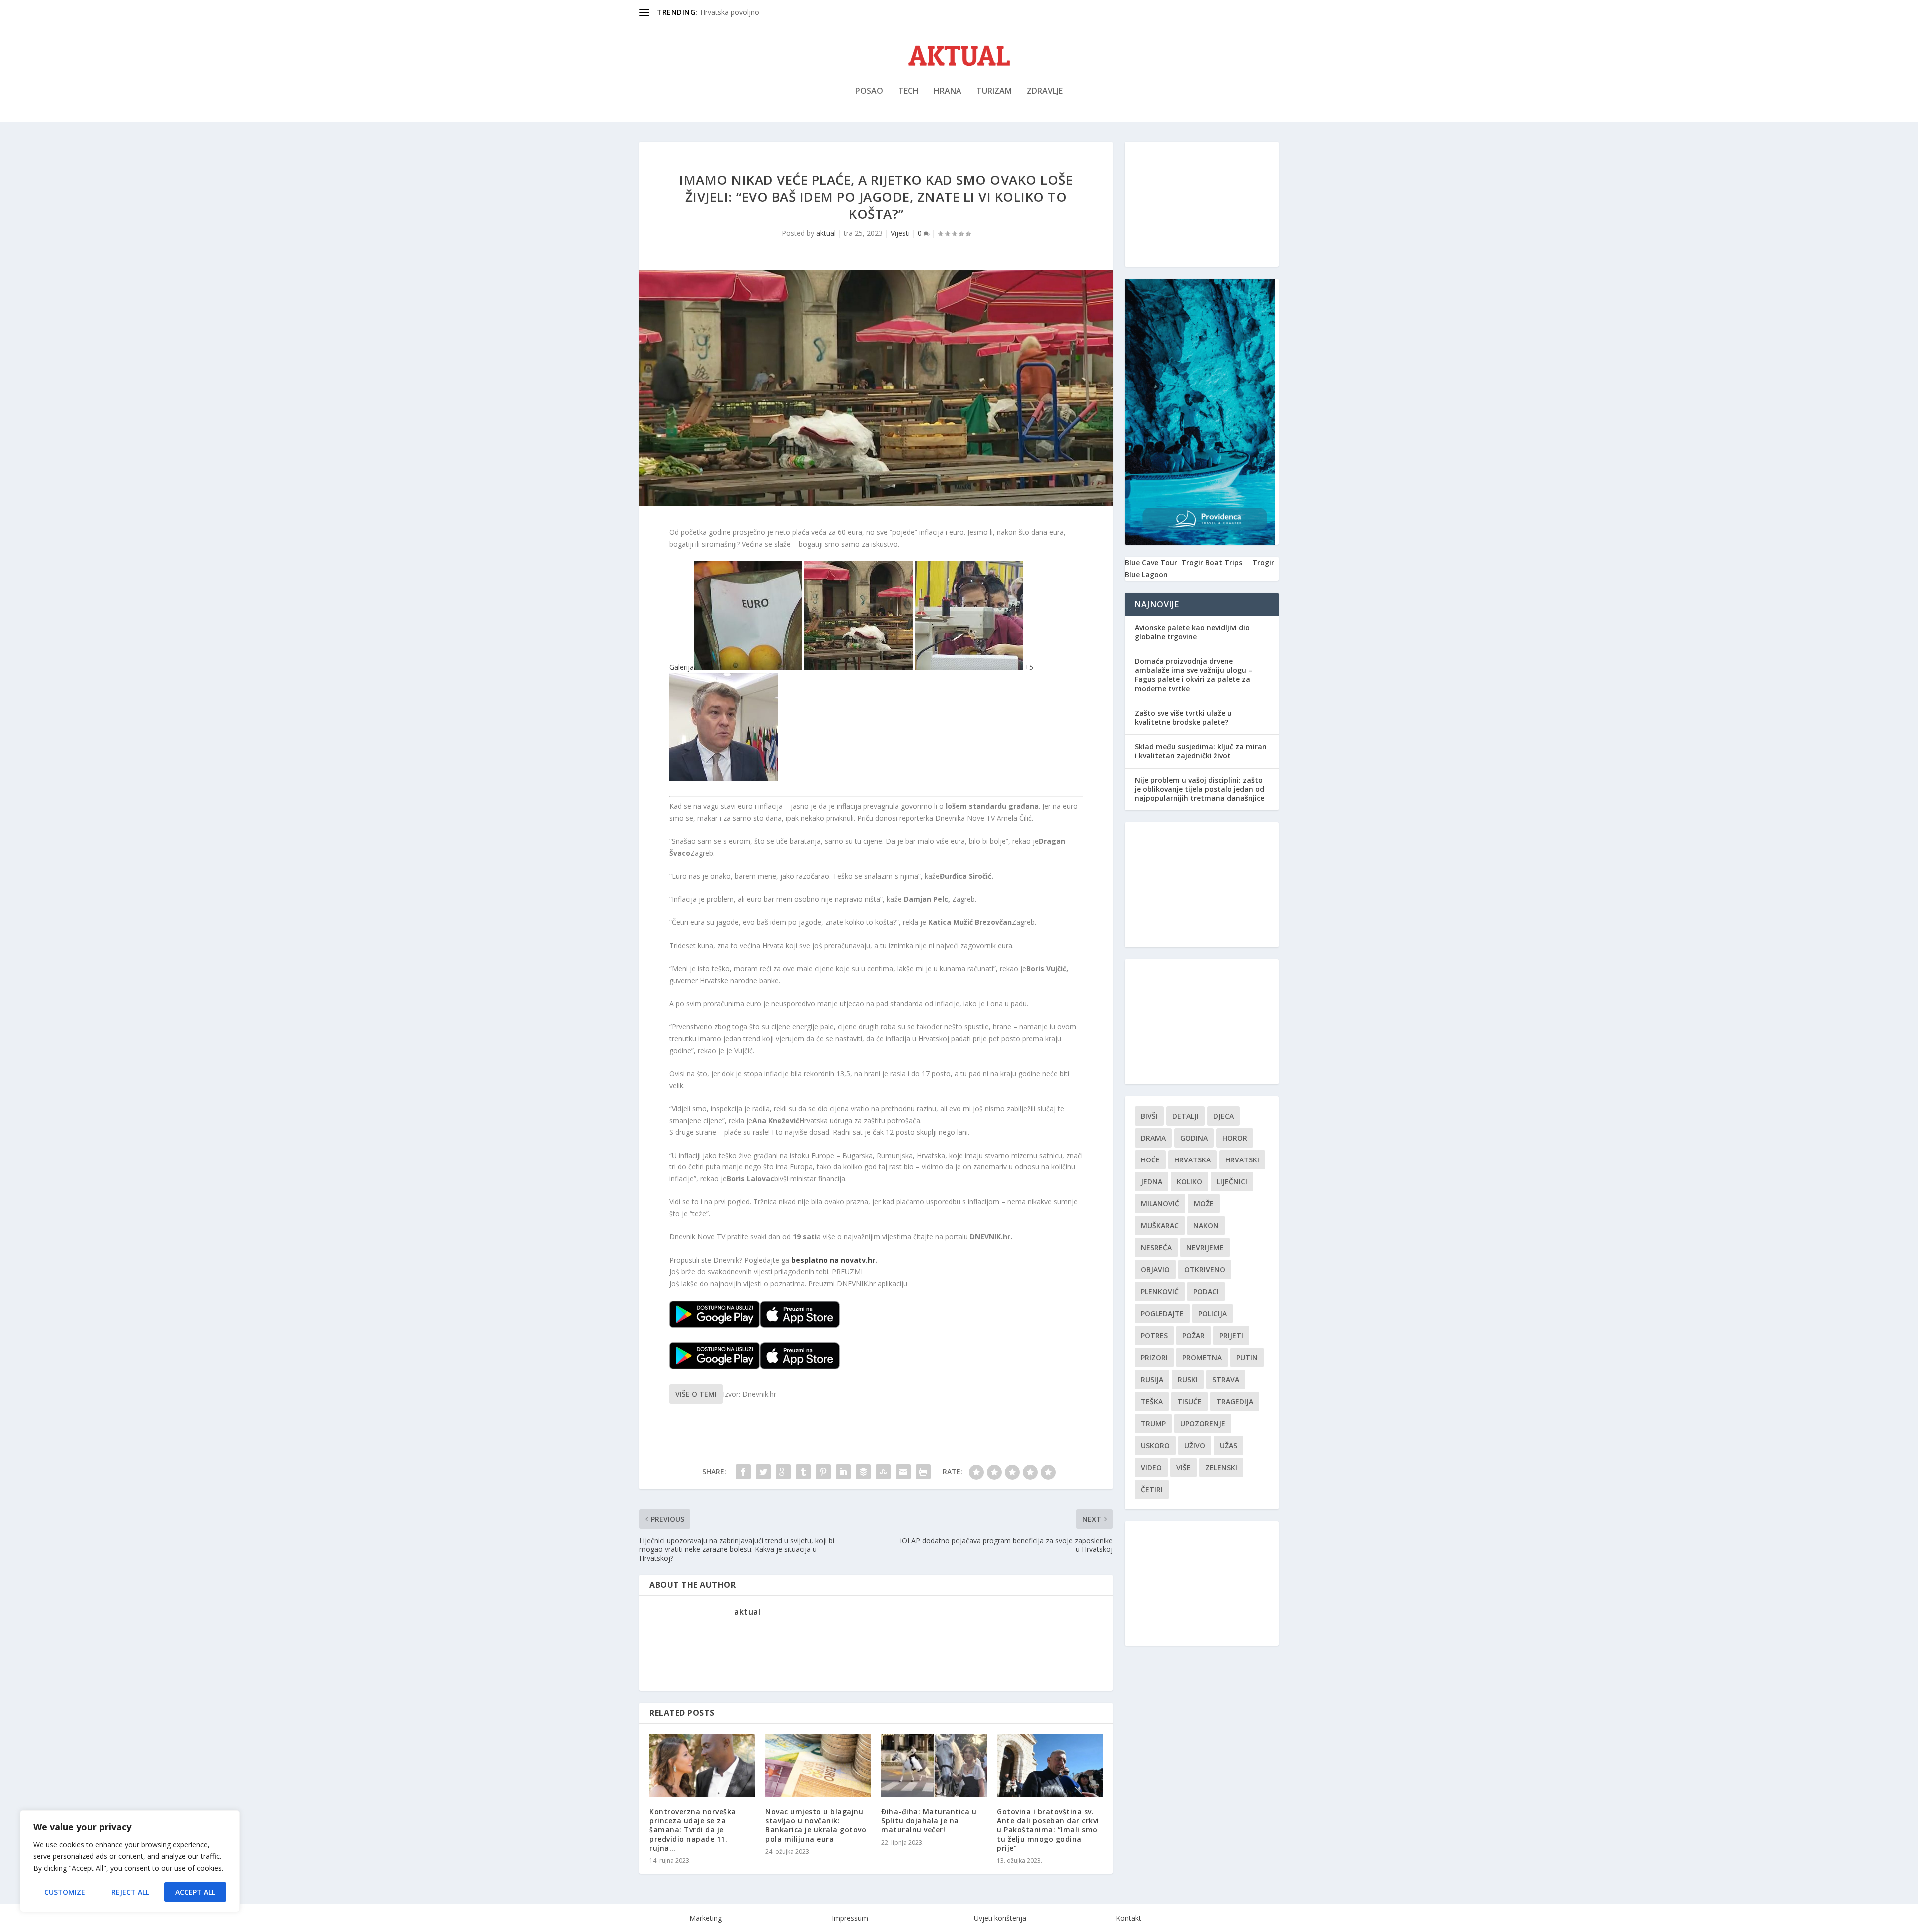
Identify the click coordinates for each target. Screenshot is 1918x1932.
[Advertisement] (1202, 204)
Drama (1153, 1138)
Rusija (1152, 1379)
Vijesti (900, 233)
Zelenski (1221, 1467)
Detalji (1186, 1116)
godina (1194, 1138)
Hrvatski (1242, 1160)
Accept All (195, 1892)
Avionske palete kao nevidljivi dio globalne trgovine (1192, 632)
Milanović (1160, 1204)
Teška (1152, 1401)
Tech (908, 92)
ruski (1188, 1379)
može (1204, 1204)
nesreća (1156, 1248)
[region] (130, 1861)
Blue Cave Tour (1151, 563)
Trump (1153, 1423)
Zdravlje (1045, 92)
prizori (1154, 1357)
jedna (1152, 1182)
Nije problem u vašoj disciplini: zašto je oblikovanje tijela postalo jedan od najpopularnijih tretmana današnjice (1199, 789)
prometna (1202, 1357)
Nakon (1206, 1226)
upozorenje (1203, 1423)
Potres (1154, 1336)
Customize (65, 1892)
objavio (1155, 1270)
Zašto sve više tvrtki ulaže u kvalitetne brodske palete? (1183, 717)
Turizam (994, 92)
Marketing (706, 1918)
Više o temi (696, 1394)
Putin (1247, 1357)
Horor (1235, 1138)
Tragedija (1235, 1401)
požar (1194, 1336)
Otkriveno (1205, 1270)
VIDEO (1151, 1467)
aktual (826, 233)
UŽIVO (1195, 1445)
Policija (1212, 1314)
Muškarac (1160, 1226)
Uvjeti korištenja (1000, 1918)
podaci (1206, 1292)
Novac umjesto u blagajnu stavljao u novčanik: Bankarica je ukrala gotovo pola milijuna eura (816, 1825)
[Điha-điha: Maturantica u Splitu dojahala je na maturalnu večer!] (934, 1765)
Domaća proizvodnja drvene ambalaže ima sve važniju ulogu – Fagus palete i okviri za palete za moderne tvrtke (1194, 675)
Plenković (1160, 1292)
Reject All (130, 1892)
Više (1184, 1467)
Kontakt (1129, 1918)
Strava (1226, 1379)
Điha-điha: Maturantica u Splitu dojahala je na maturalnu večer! (929, 1820)
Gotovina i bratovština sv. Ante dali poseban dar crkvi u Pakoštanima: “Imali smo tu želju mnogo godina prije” (1048, 1830)
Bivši (1149, 1116)
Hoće (1150, 1160)
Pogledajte (1162, 1314)
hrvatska (1193, 1160)
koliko (1190, 1182)
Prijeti (1231, 1336)
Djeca (1223, 1116)
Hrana (948, 92)
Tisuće (1190, 1401)
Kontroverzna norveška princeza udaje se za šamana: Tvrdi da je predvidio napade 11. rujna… (693, 1830)
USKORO (1155, 1445)
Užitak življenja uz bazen (740, 12)
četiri (1152, 1489)
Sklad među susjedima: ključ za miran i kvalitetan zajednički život (1201, 751)
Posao (869, 92)
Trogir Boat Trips (1212, 563)
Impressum (850, 1918)
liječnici (1232, 1182)
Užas (1228, 1445)
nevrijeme (1205, 1248)
